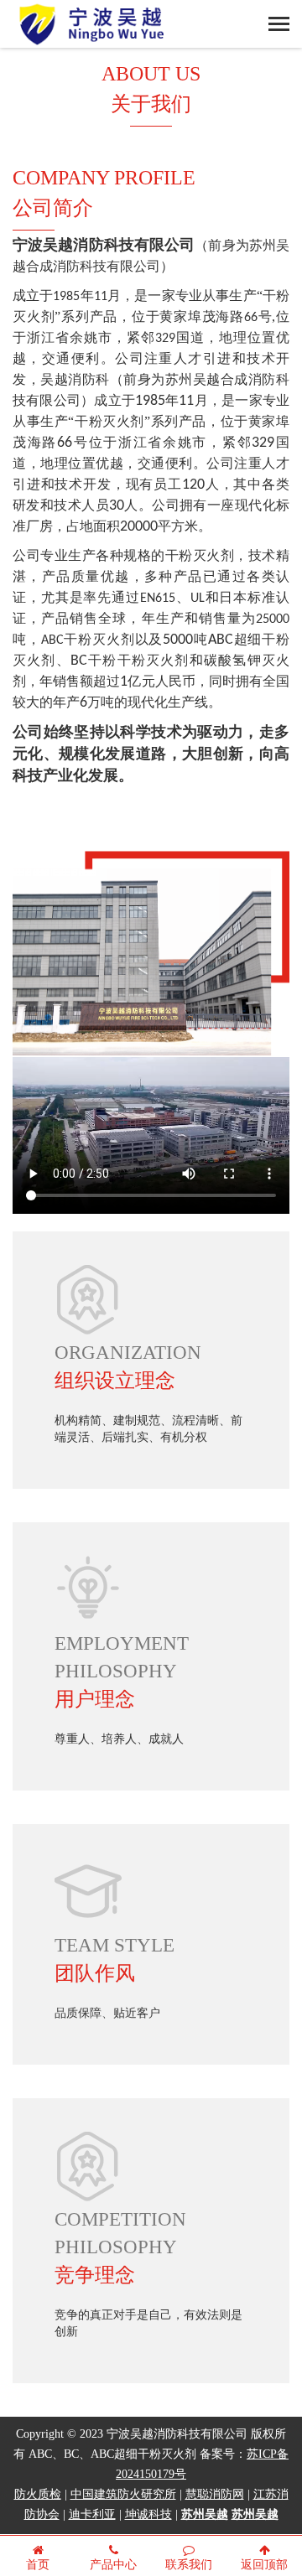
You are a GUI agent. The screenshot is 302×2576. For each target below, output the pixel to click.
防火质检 (38, 2495)
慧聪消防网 (215, 2495)
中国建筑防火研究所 (123, 2495)
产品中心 (113, 2566)
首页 (38, 2566)
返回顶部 (264, 2566)
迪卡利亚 (92, 2515)
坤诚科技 (148, 2515)
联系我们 (189, 2566)
